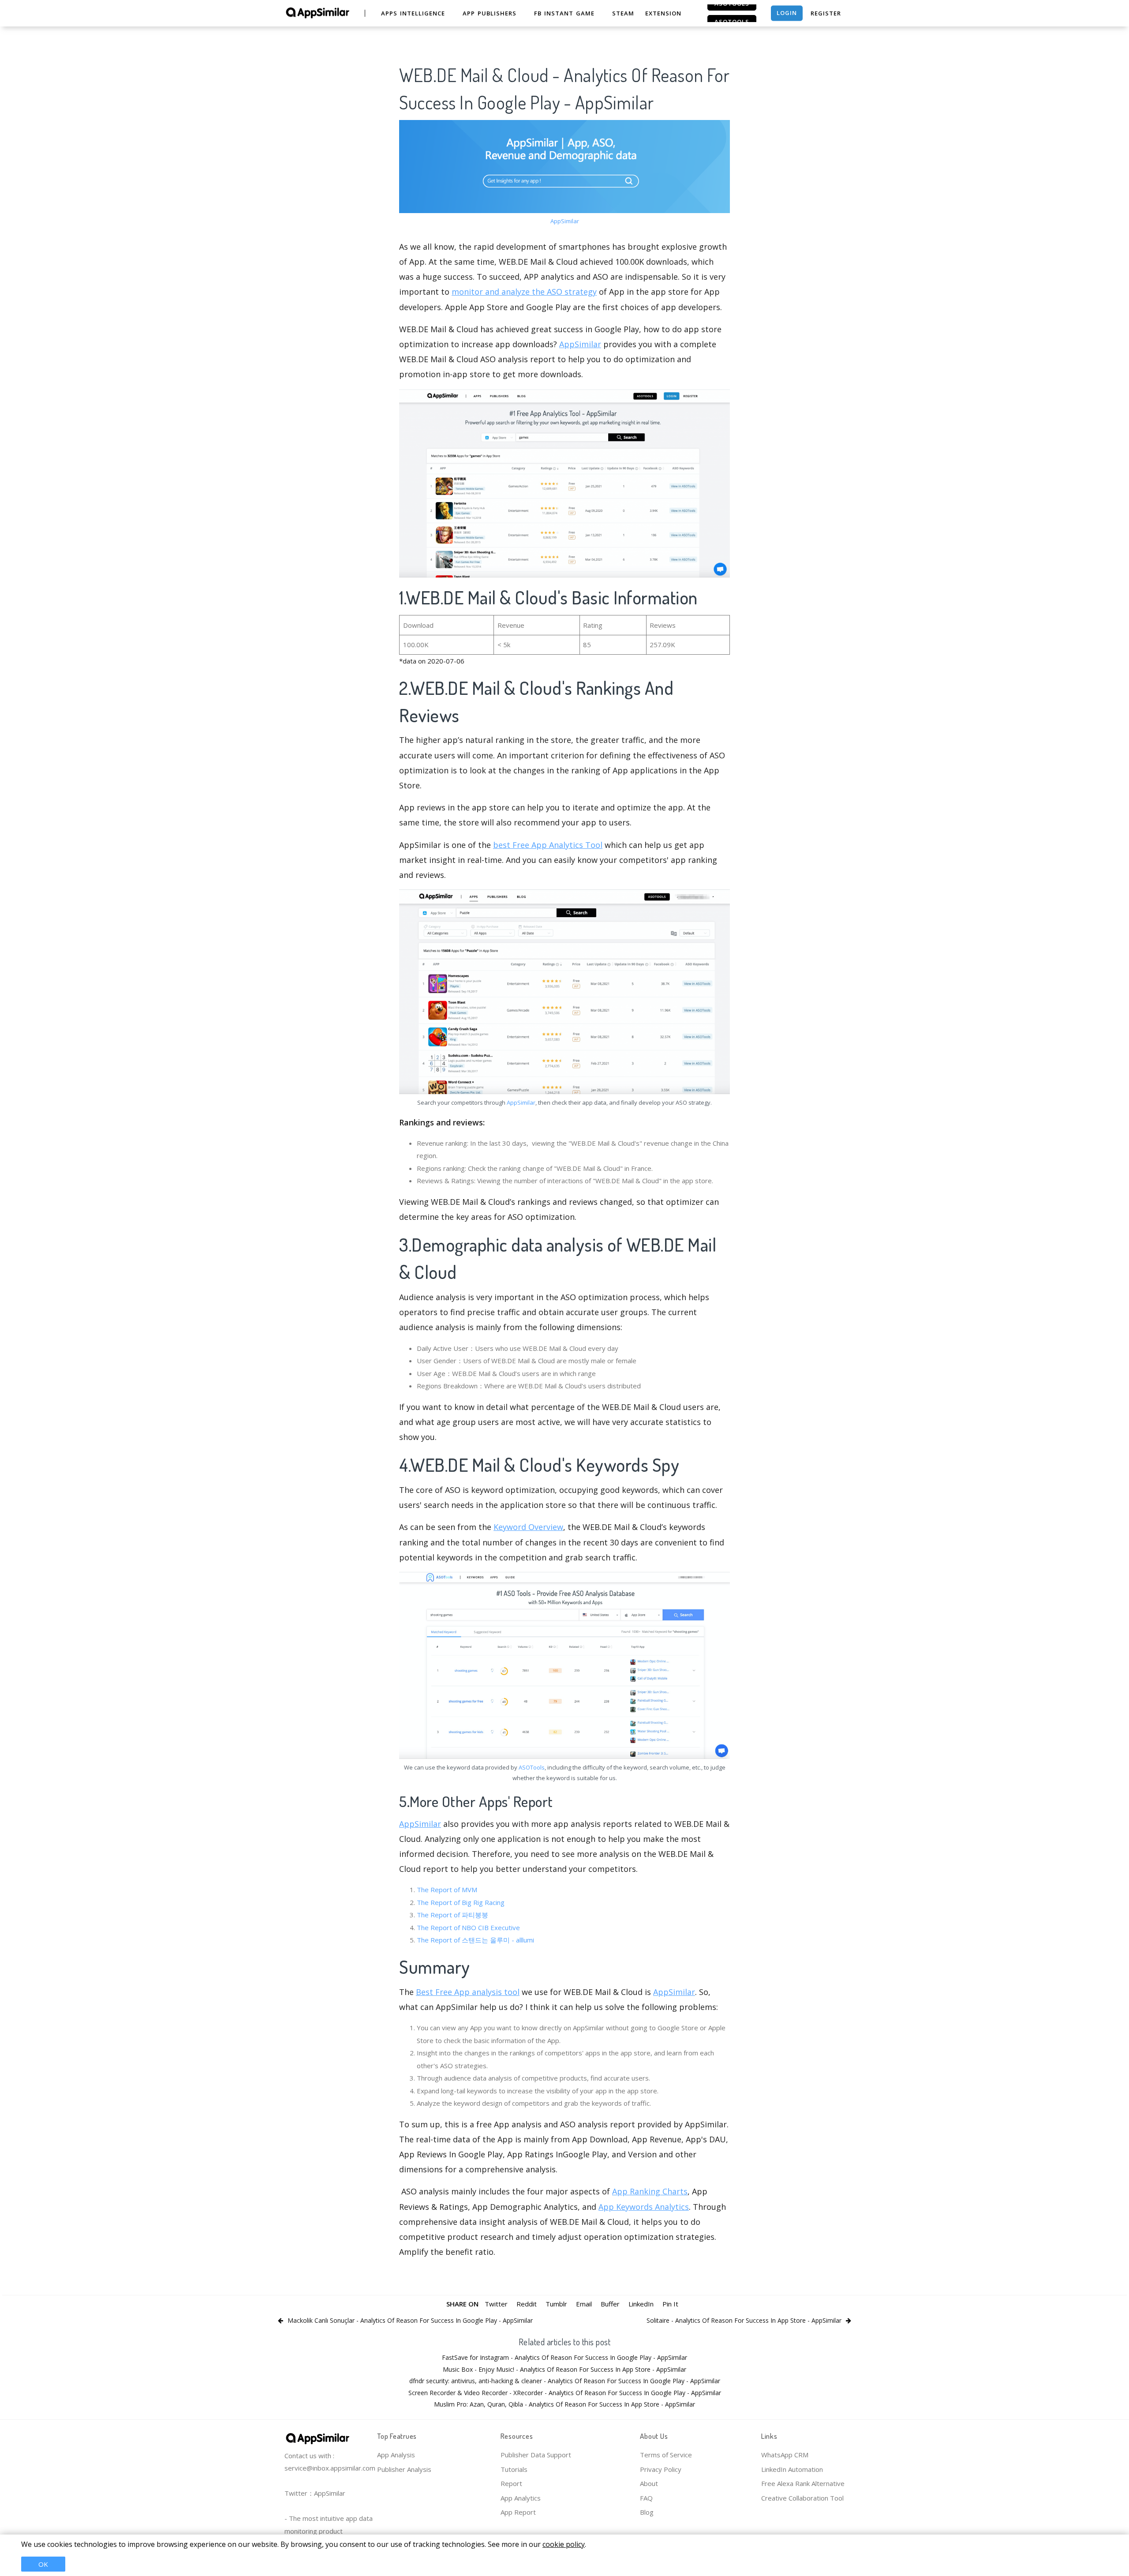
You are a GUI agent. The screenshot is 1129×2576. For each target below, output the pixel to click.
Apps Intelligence (413, 13)
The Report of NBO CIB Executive (468, 1927)
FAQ (646, 2498)
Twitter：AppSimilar (315, 2493)
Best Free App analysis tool (468, 1992)
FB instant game (564, 13)
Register (826, 13)
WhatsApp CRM (785, 2455)
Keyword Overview (528, 1527)
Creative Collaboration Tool (802, 2498)
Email (584, 2304)
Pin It (670, 2304)
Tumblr (556, 2304)
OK (43, 2564)
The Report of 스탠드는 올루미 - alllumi (475, 1940)
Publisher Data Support (536, 2455)
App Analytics (521, 2498)
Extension (663, 13)
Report (511, 2483)
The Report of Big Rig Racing (461, 1902)
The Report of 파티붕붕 (452, 1915)
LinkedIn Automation (792, 2469)
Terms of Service (666, 2455)
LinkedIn (641, 2304)
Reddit (527, 2304)
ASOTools (532, 1767)
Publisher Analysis (404, 2469)
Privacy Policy (661, 2469)
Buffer (610, 2304)
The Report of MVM (447, 1890)
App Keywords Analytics (644, 2207)
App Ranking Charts (650, 2191)
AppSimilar (565, 221)
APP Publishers (490, 13)
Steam (623, 13)
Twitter (496, 2304)
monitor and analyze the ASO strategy (524, 292)
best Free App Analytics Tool (548, 845)
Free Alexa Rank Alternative (803, 2483)
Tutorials (514, 2469)
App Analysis (396, 2455)
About (649, 2483)
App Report (518, 2512)
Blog (647, 2512)
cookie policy (564, 2544)
